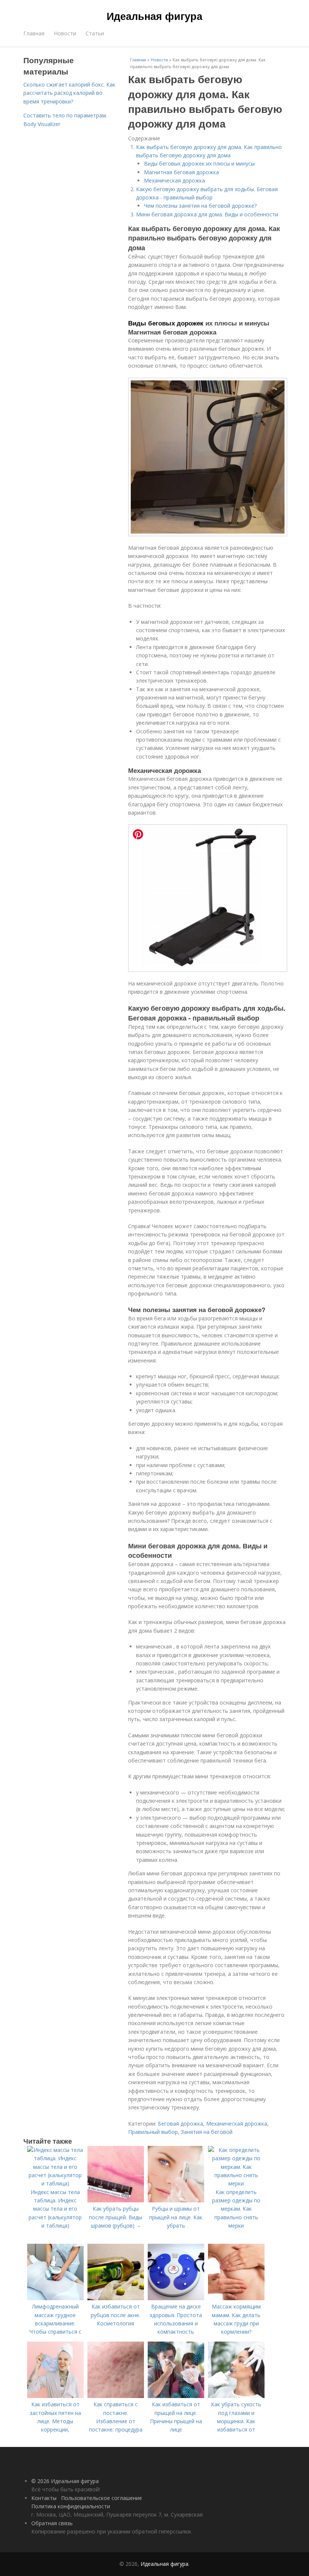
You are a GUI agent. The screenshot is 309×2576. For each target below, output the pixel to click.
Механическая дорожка (174, 180)
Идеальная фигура (154, 16)
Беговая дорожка (181, 2124)
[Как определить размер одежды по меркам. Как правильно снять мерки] (236, 2183)
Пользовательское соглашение (102, 2498)
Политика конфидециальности (71, 2506)
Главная (34, 33)
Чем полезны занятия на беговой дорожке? (200, 206)
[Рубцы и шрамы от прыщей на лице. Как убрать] (176, 2200)
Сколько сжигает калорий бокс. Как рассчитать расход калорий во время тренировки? (69, 93)
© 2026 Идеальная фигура (65, 2481)
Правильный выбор (153, 2132)
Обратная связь (52, 2523)
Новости (65, 33)
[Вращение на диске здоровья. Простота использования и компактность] (176, 2298)
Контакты (44, 2498)
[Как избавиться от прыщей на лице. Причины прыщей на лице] (176, 2396)
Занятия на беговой (207, 2132)
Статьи (95, 33)
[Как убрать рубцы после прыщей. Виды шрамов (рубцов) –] (116, 2200)
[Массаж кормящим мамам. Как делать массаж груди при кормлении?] (236, 2298)
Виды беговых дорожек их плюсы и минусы (199, 163)
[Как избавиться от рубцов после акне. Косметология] (116, 2298)
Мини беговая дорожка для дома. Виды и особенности (207, 214)
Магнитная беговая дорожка (181, 172)
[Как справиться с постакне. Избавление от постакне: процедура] (116, 2396)
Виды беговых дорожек (166, 323)
